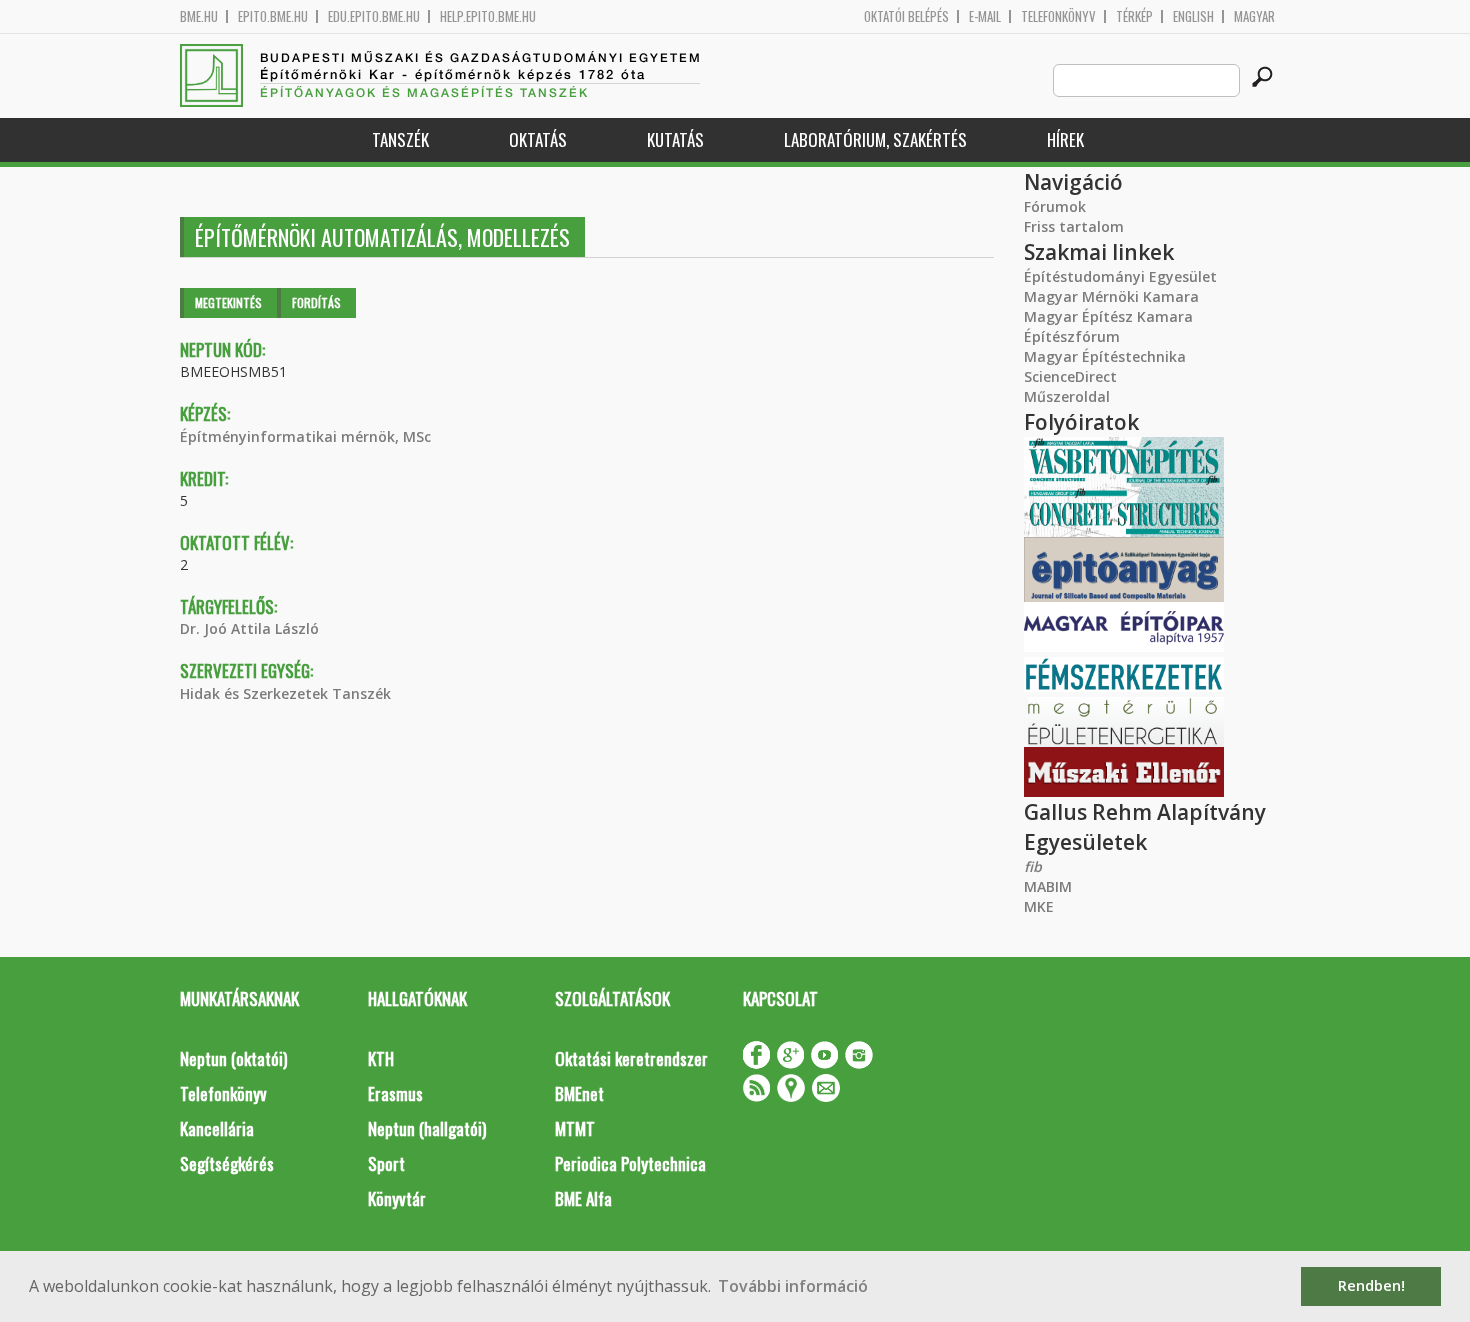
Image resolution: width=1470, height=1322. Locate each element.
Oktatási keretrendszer (631, 1058)
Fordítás (316, 302)
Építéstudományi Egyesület (1120, 276)
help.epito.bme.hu (488, 16)
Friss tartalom (1074, 226)
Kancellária (217, 1128)
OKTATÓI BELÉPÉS (906, 16)
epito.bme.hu (273, 16)
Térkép (1134, 16)
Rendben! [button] (1371, 1285)
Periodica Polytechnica (630, 1163)
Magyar (1254, 16)
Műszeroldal (1067, 396)
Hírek (1065, 139)
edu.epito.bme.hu (374, 16)
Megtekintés (228, 302)
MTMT (575, 1128)
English (1193, 16)
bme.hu (199, 16)
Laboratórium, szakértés (875, 139)
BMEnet (579, 1093)
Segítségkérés (227, 1163)
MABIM (1048, 886)
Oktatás (538, 139)
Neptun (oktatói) (233, 1058)
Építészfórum (1072, 336)
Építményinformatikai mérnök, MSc (305, 436)
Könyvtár (397, 1198)
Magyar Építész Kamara (1108, 316)
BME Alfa (583, 1198)
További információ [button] (793, 1286)
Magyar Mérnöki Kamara (1111, 296)
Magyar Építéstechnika (1105, 356)
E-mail (985, 16)
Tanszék (400, 139)
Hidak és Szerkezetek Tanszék (285, 693)
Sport (386, 1163)
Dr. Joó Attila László (249, 628)
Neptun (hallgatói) (427, 1128)
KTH (381, 1058)
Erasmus (395, 1093)
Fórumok (1055, 206)
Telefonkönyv (1058, 16)
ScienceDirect (1070, 376)
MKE (1039, 906)
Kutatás (675, 139)
